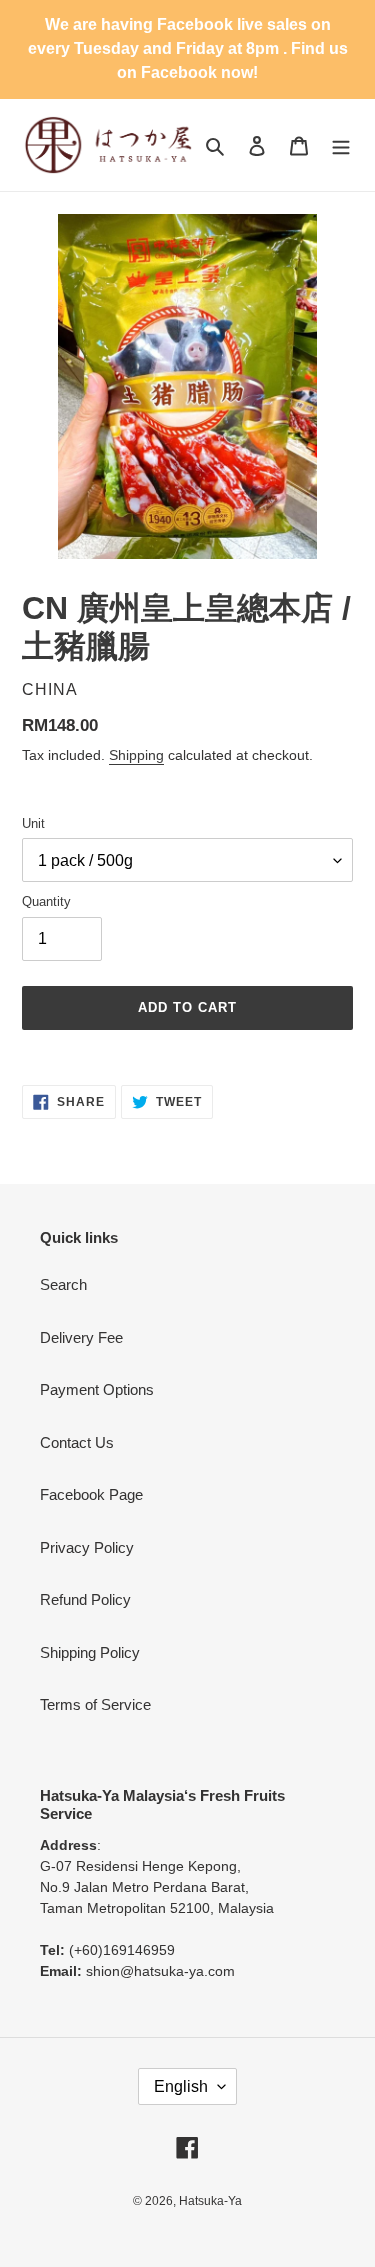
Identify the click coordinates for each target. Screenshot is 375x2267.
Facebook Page (91, 1494)
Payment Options (97, 1389)
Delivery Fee (81, 1337)
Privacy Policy (87, 1547)
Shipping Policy (90, 1652)
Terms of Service (95, 1704)
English (181, 2086)
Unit (33, 823)
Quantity (46, 901)
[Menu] (341, 145)
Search (63, 1284)
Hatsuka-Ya (210, 2201)
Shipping (136, 755)
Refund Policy (85, 1599)
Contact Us (77, 1442)
